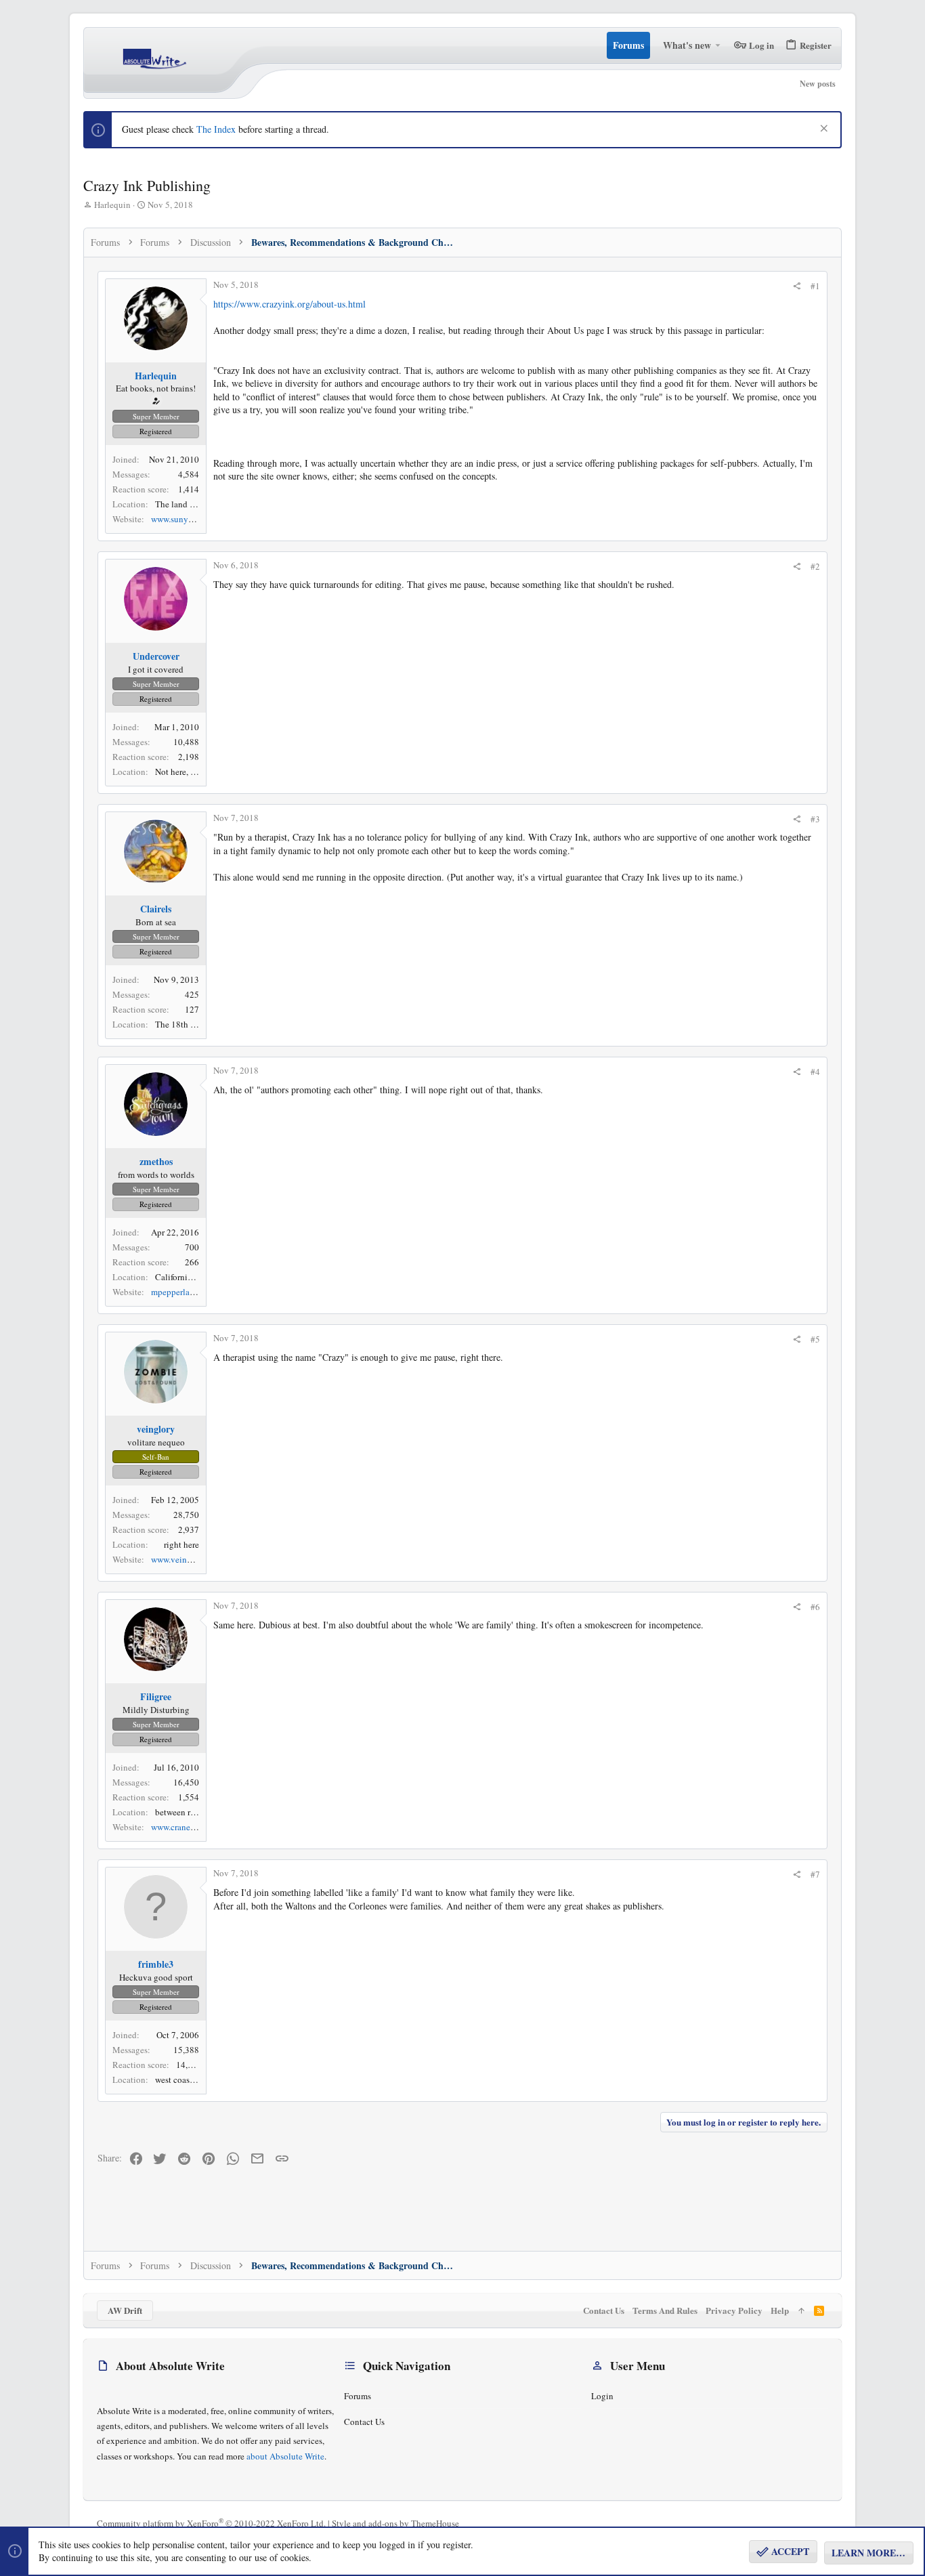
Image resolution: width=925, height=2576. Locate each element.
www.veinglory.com (187, 1559)
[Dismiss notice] (822, 130)
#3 (815, 819)
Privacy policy (734, 2310)
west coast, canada (189, 2079)
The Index (216, 129)
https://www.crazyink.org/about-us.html (289, 304)
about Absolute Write (285, 2456)
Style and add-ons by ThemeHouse (395, 2523)
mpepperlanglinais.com (194, 1292)
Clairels (156, 909)
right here (181, 1544)
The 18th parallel (187, 1024)
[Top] (801, 2310)
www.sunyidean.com (189, 519)
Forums (358, 2396)
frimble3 (156, 1964)
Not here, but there (189, 772)
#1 (815, 286)
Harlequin (112, 205)
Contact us (364, 2422)
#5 (815, 1339)
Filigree (156, 1696)
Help (780, 2310)
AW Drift (125, 2310)
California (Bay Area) (194, 1277)
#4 (815, 1072)
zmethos (156, 1161)
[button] (718, 45)
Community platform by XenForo (211, 2523)
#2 (815, 566)
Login (602, 2396)
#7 (815, 1874)
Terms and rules (665, 2310)
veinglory (156, 1429)
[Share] (797, 286)
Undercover (156, 656)
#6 (815, 1607)
